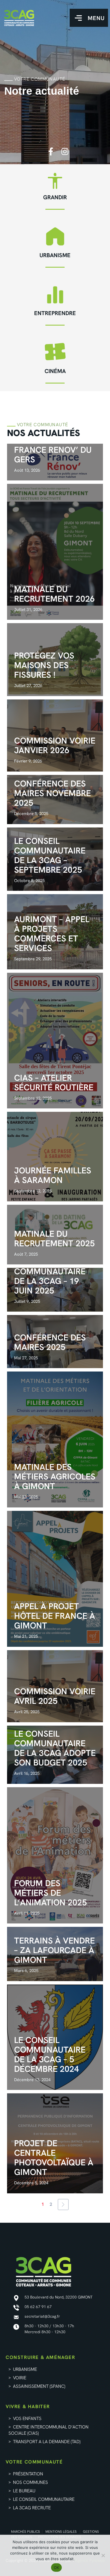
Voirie (20, 2378)
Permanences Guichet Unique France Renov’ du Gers (53, 445)
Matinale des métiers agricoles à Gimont (55, 1477)
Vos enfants (27, 2418)
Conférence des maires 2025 (50, 1342)
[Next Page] (63, 2205)
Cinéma (55, 371)
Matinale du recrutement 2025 (54, 1239)
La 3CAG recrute (32, 2508)
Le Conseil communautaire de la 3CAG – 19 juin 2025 (50, 1276)
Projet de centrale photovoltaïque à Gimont (54, 2158)
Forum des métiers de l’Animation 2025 (50, 1893)
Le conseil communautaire (44, 2499)
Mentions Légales (61, 2532)
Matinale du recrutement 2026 (54, 594)
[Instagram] (65, 151)
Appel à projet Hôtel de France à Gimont (55, 1616)
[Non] (103, 2555)
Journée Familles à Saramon (53, 1175)
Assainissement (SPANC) (40, 2386)
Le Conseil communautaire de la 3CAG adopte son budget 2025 (55, 1748)
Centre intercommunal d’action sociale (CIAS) (49, 2430)
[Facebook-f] (51, 151)
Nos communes (30, 2482)
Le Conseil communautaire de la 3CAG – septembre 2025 (50, 855)
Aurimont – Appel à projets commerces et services (52, 934)
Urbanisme (55, 255)
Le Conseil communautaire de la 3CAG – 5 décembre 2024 (50, 2054)
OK (57, 2568)
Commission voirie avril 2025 (55, 1696)
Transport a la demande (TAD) (47, 2442)
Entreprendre (55, 313)
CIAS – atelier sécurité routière (54, 1083)
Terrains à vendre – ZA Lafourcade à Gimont (54, 1950)
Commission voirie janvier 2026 (55, 745)
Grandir (55, 197)
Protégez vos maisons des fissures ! (44, 665)
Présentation (28, 2474)
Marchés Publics (26, 2532)
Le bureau (24, 2491)
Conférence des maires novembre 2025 (52, 793)
